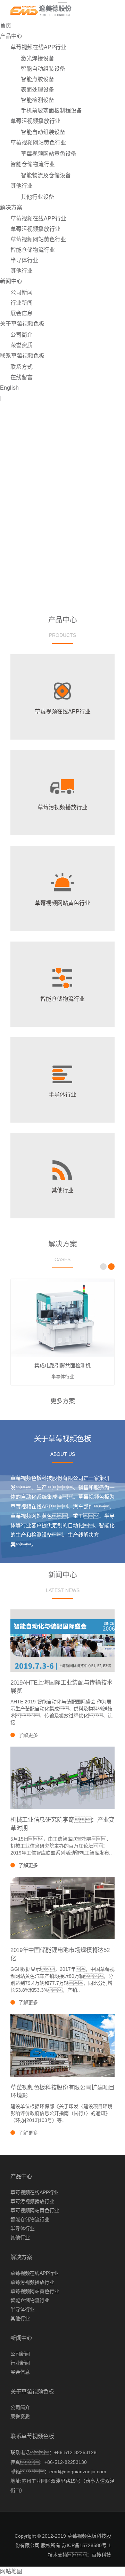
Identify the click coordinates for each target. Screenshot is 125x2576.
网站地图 (11, 2571)
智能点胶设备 (37, 79)
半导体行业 (24, 260)
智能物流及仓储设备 (46, 175)
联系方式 (22, 367)
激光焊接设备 (37, 58)
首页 (6, 26)
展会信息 (22, 313)
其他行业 (22, 186)
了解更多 (28, 1735)
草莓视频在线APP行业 (38, 47)
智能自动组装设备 (43, 69)
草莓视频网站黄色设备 (49, 154)
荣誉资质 (22, 345)
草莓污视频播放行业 (35, 121)
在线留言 (22, 377)
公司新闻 (22, 292)
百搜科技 (101, 2555)
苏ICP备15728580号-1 (86, 2545)
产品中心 (11, 36)
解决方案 (11, 207)
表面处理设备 (37, 90)
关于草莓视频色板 (22, 324)
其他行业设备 (37, 197)
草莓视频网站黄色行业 (38, 143)
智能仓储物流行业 (33, 164)
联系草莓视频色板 (22, 356)
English (9, 388)
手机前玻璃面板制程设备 (51, 111)
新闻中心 (11, 281)
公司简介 (22, 335)
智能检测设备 (37, 100)
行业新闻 (22, 303)
